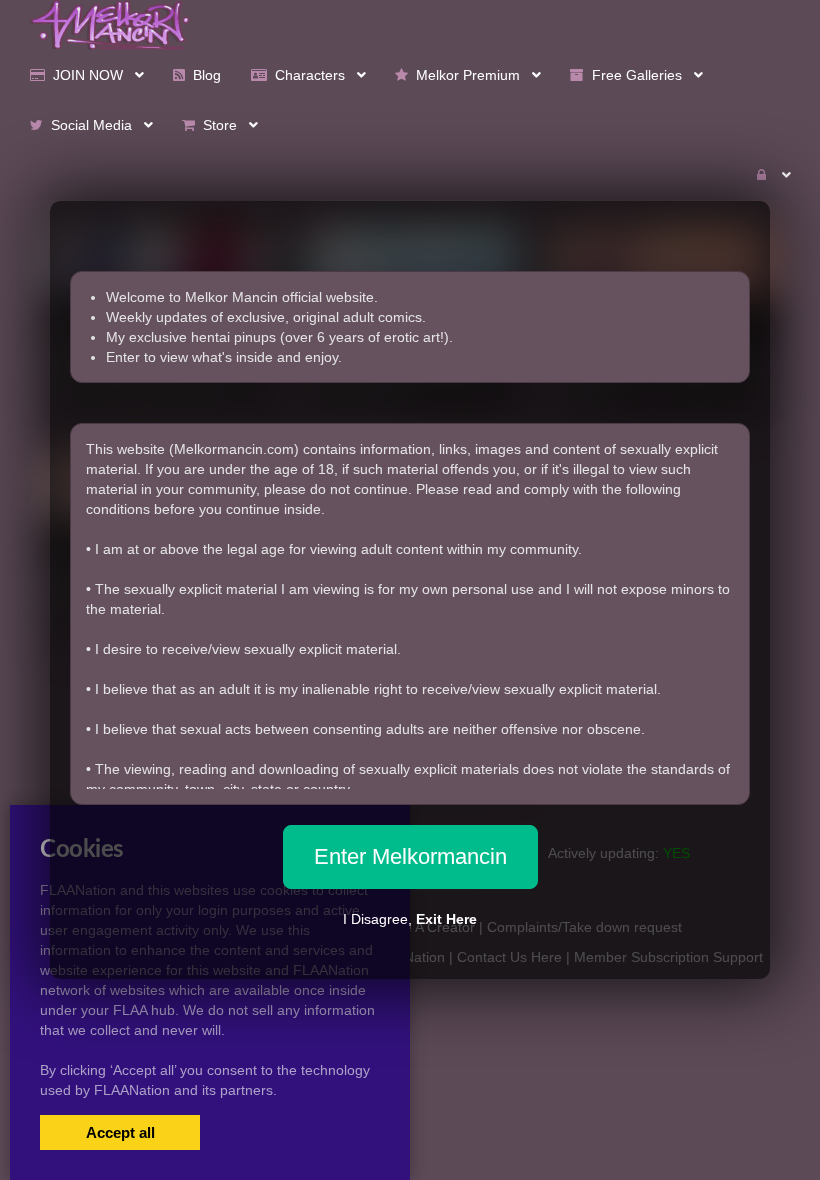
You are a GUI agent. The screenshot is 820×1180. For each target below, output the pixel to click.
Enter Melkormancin (410, 856)
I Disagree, (410, 919)
